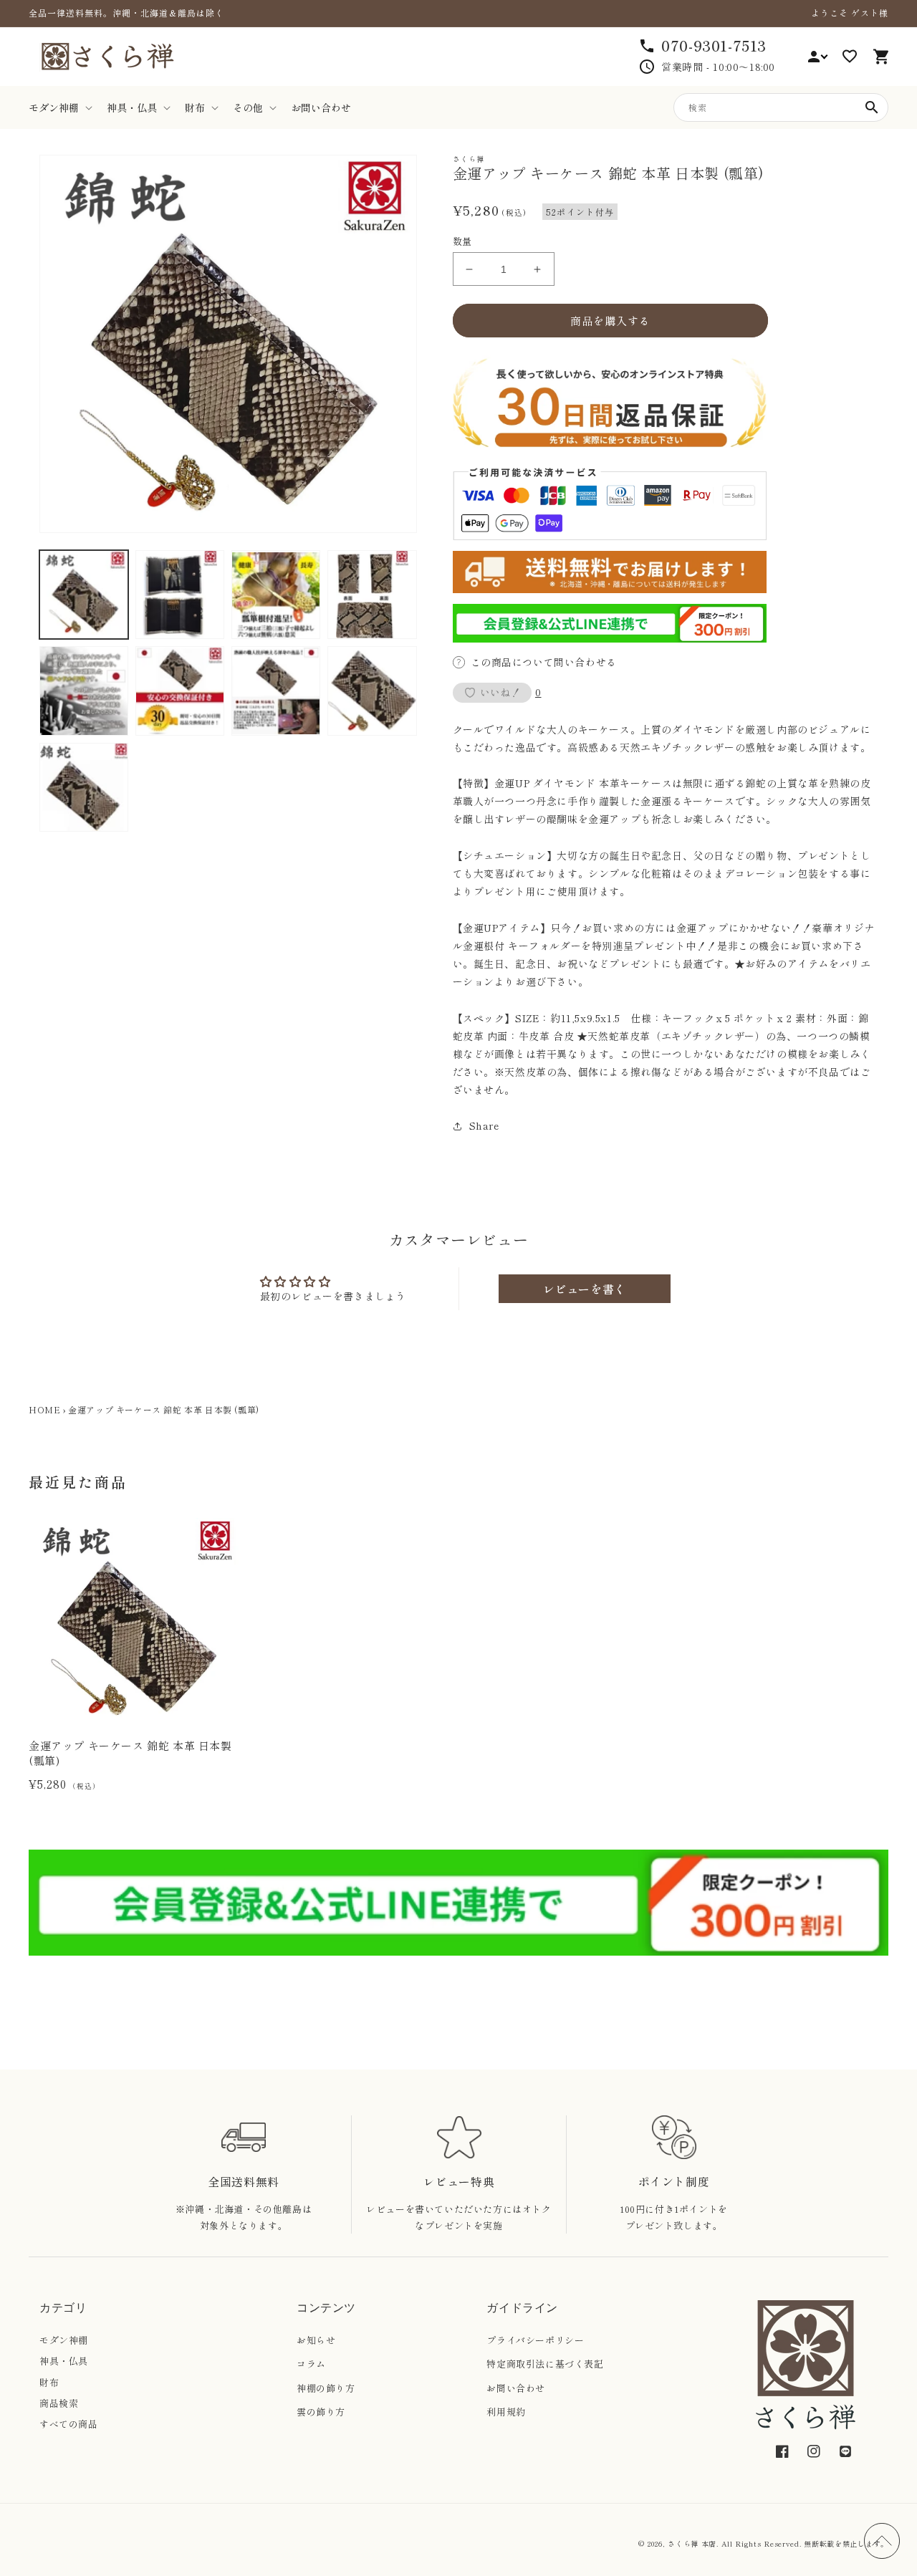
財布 (49, 2382)
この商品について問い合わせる (544, 662)
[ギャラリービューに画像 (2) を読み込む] (180, 595)
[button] (59, 107)
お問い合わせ (516, 2388)
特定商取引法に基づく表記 (545, 2364)
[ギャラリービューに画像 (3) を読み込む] (276, 595)
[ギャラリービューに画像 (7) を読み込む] (276, 691)
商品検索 (59, 2403)
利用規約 (506, 2412)
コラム (311, 2364)
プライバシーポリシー (535, 2340)
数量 (462, 241)
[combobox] (781, 107)
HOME (44, 1409)
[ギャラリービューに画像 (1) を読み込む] (84, 595)
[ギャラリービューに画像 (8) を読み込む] (372, 691)
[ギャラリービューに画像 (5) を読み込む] (84, 691)
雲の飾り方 (321, 2412)
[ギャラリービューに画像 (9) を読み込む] (84, 787)
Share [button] (484, 1125)
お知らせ (316, 2340)
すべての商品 (69, 2424)
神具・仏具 (64, 2361)
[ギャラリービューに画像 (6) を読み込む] (180, 691)
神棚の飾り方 (326, 2388)
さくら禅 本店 (692, 2543)
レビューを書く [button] (585, 1289)
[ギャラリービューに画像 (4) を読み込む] (372, 595)
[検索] (872, 107)
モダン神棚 (64, 2340)
